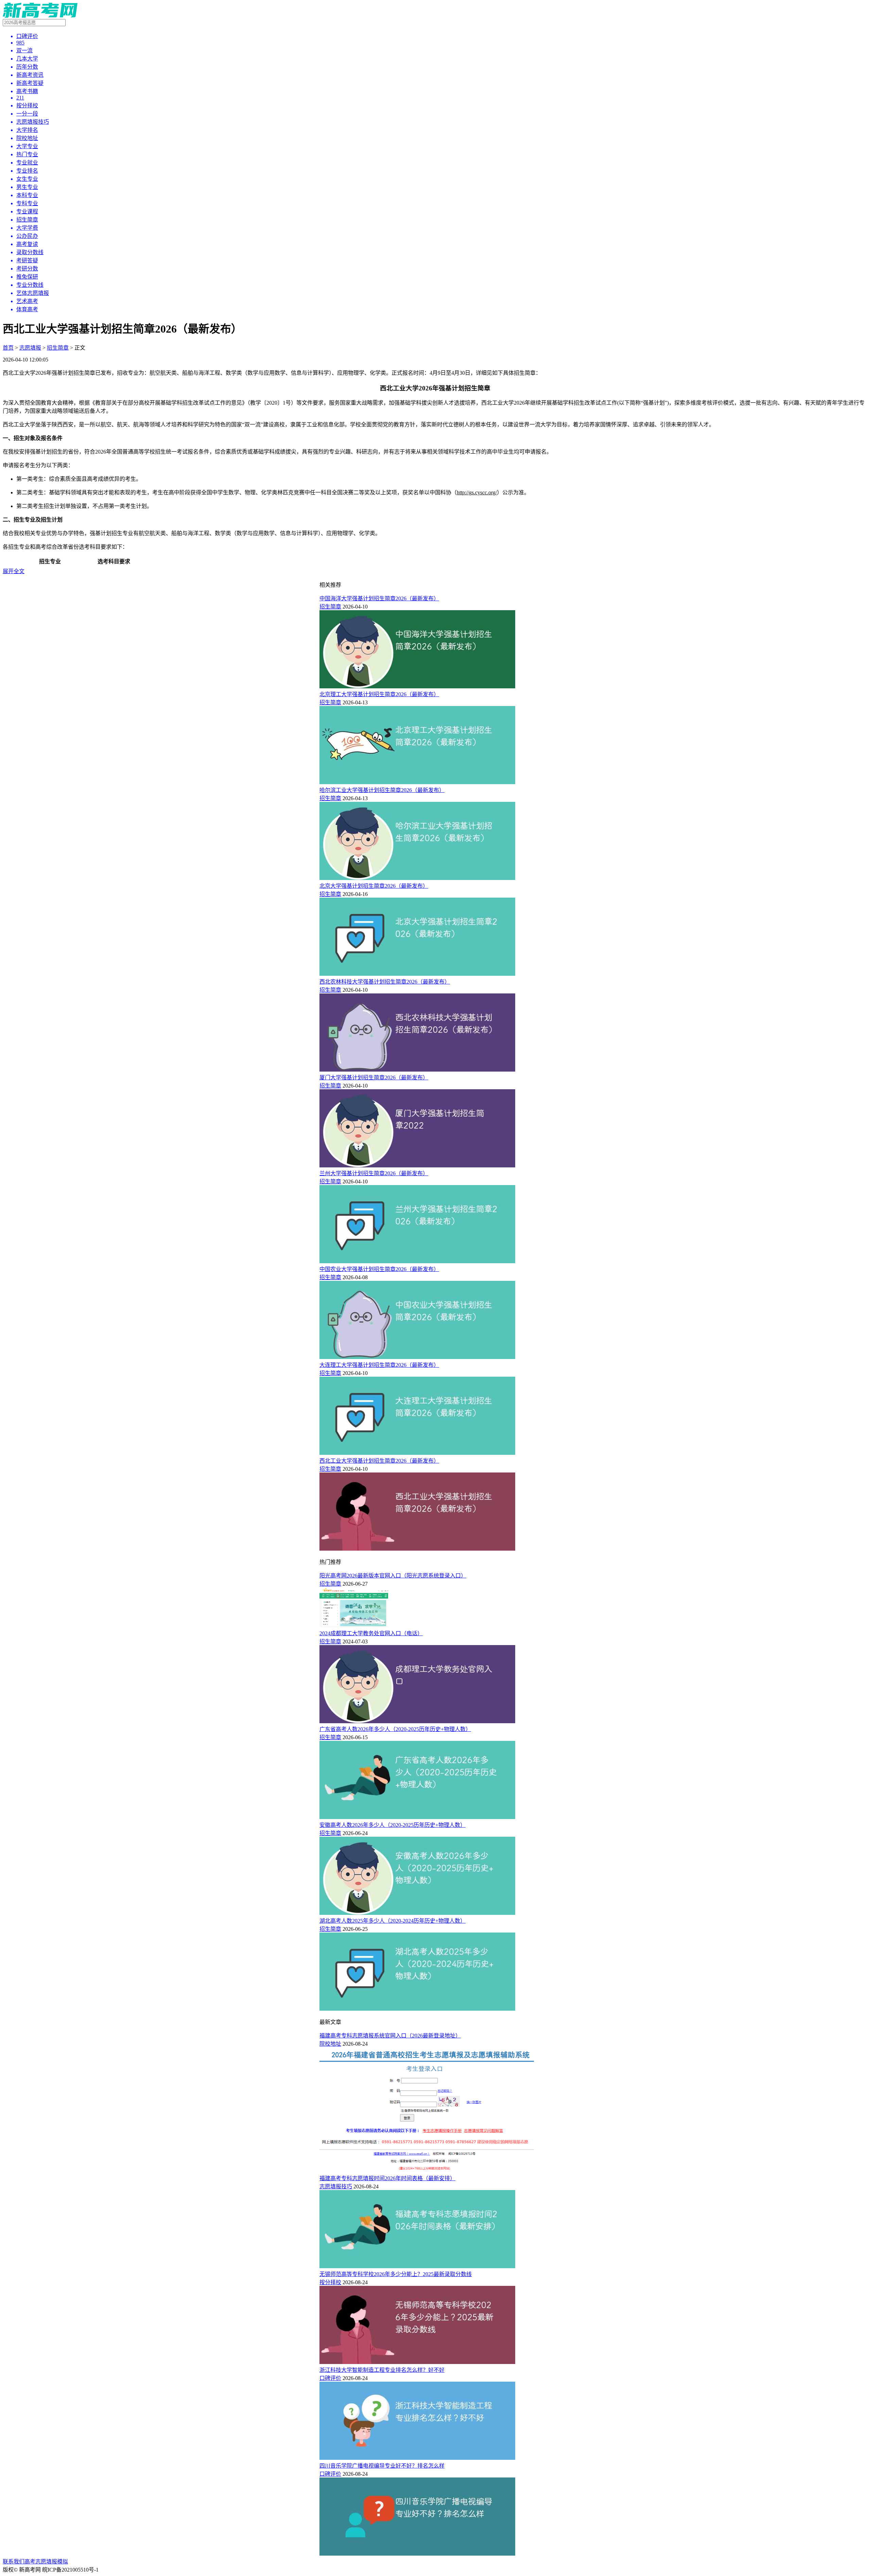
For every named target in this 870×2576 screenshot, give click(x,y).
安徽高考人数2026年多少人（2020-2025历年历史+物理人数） (393, 1825)
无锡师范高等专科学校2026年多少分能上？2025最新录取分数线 (396, 2274)
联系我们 (14, 2562)
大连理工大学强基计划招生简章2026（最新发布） (379, 1365)
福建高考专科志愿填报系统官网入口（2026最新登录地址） (390, 2036)
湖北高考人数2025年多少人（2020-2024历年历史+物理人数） (393, 1921)
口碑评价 (330, 2378)
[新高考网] (40, 16)
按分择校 (330, 2282)
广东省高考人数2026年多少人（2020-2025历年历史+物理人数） (395, 1729)
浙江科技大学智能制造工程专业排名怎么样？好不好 (382, 2370)
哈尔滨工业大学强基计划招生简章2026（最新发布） (382, 790)
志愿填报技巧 (336, 2186)
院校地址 (330, 2044)
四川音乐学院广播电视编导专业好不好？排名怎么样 (382, 2466)
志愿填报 (30, 348)
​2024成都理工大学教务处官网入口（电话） (371, 1633)
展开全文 (14, 571)
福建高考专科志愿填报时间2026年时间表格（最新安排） (387, 2178)
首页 (8, 348)
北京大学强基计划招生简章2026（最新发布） (374, 886)
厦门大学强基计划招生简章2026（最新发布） (374, 1078)
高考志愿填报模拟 (46, 2562)
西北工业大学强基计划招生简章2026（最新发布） (379, 1461)
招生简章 (58, 348)
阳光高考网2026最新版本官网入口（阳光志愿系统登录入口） (393, 1576)
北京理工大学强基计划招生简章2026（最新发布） (379, 694)
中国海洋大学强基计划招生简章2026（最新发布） (379, 598)
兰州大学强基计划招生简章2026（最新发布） (374, 1173)
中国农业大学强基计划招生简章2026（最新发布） (379, 1269)
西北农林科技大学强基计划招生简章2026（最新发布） (385, 982)
